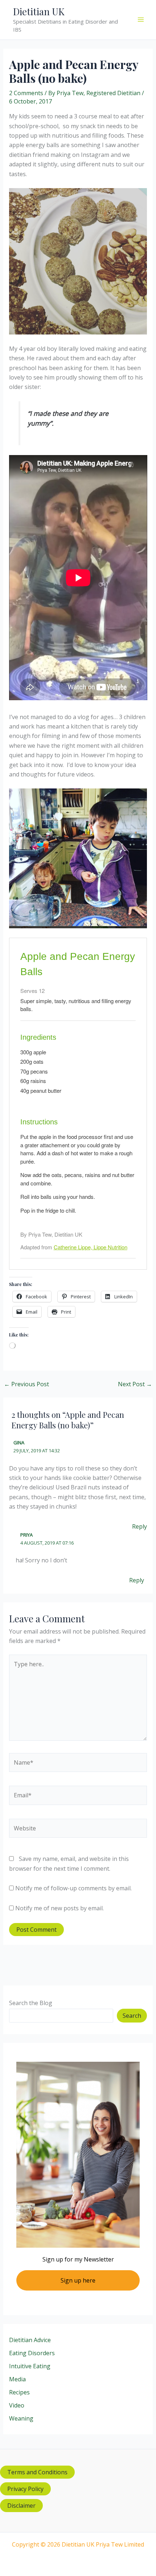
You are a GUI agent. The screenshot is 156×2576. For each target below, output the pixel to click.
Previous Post (26, 1384)
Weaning (21, 2418)
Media (17, 2379)
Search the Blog (31, 2003)
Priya (26, 1535)
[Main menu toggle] (141, 20)
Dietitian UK (39, 11)
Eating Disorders (32, 2353)
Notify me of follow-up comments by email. (73, 1888)
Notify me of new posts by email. (59, 1908)
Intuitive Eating (30, 2366)
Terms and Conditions (37, 2472)
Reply (139, 1526)
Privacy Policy (25, 2489)
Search (132, 2016)
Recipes (19, 2392)
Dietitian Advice (30, 2340)
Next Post (135, 1384)
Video (17, 2405)
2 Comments (26, 93)
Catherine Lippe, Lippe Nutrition (91, 1247)
